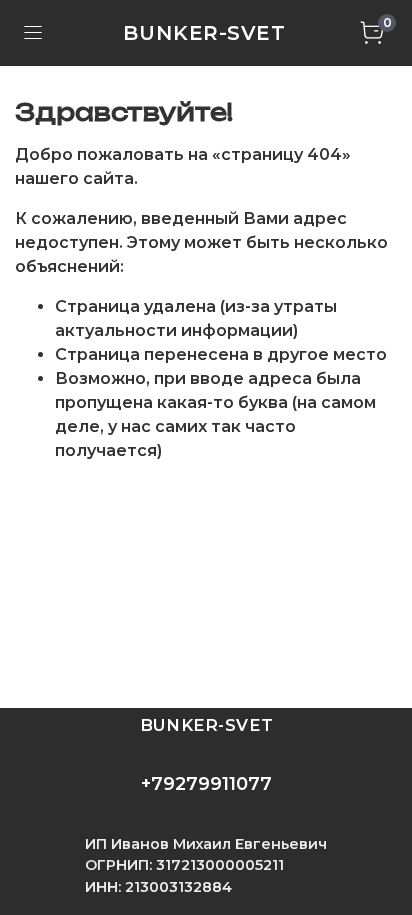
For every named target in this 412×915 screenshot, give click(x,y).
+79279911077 (206, 784)
